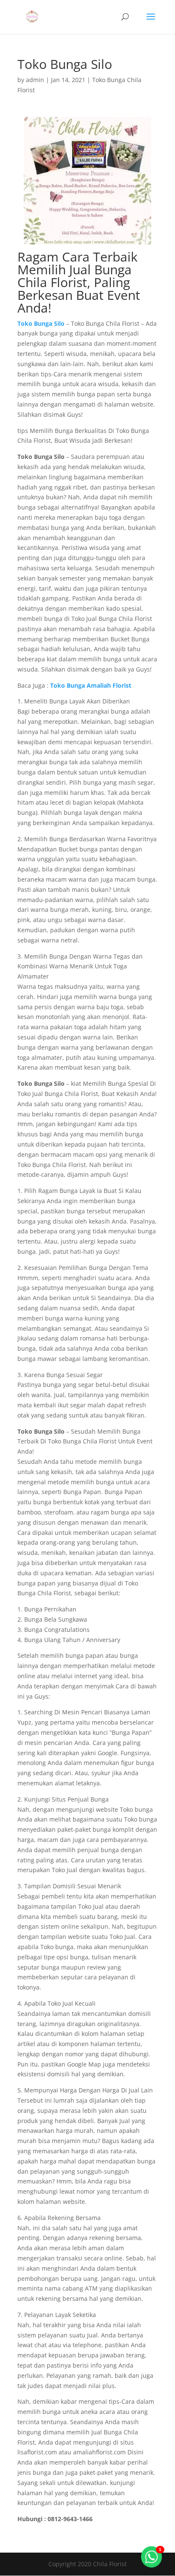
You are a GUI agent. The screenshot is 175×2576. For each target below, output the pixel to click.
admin (35, 80)
